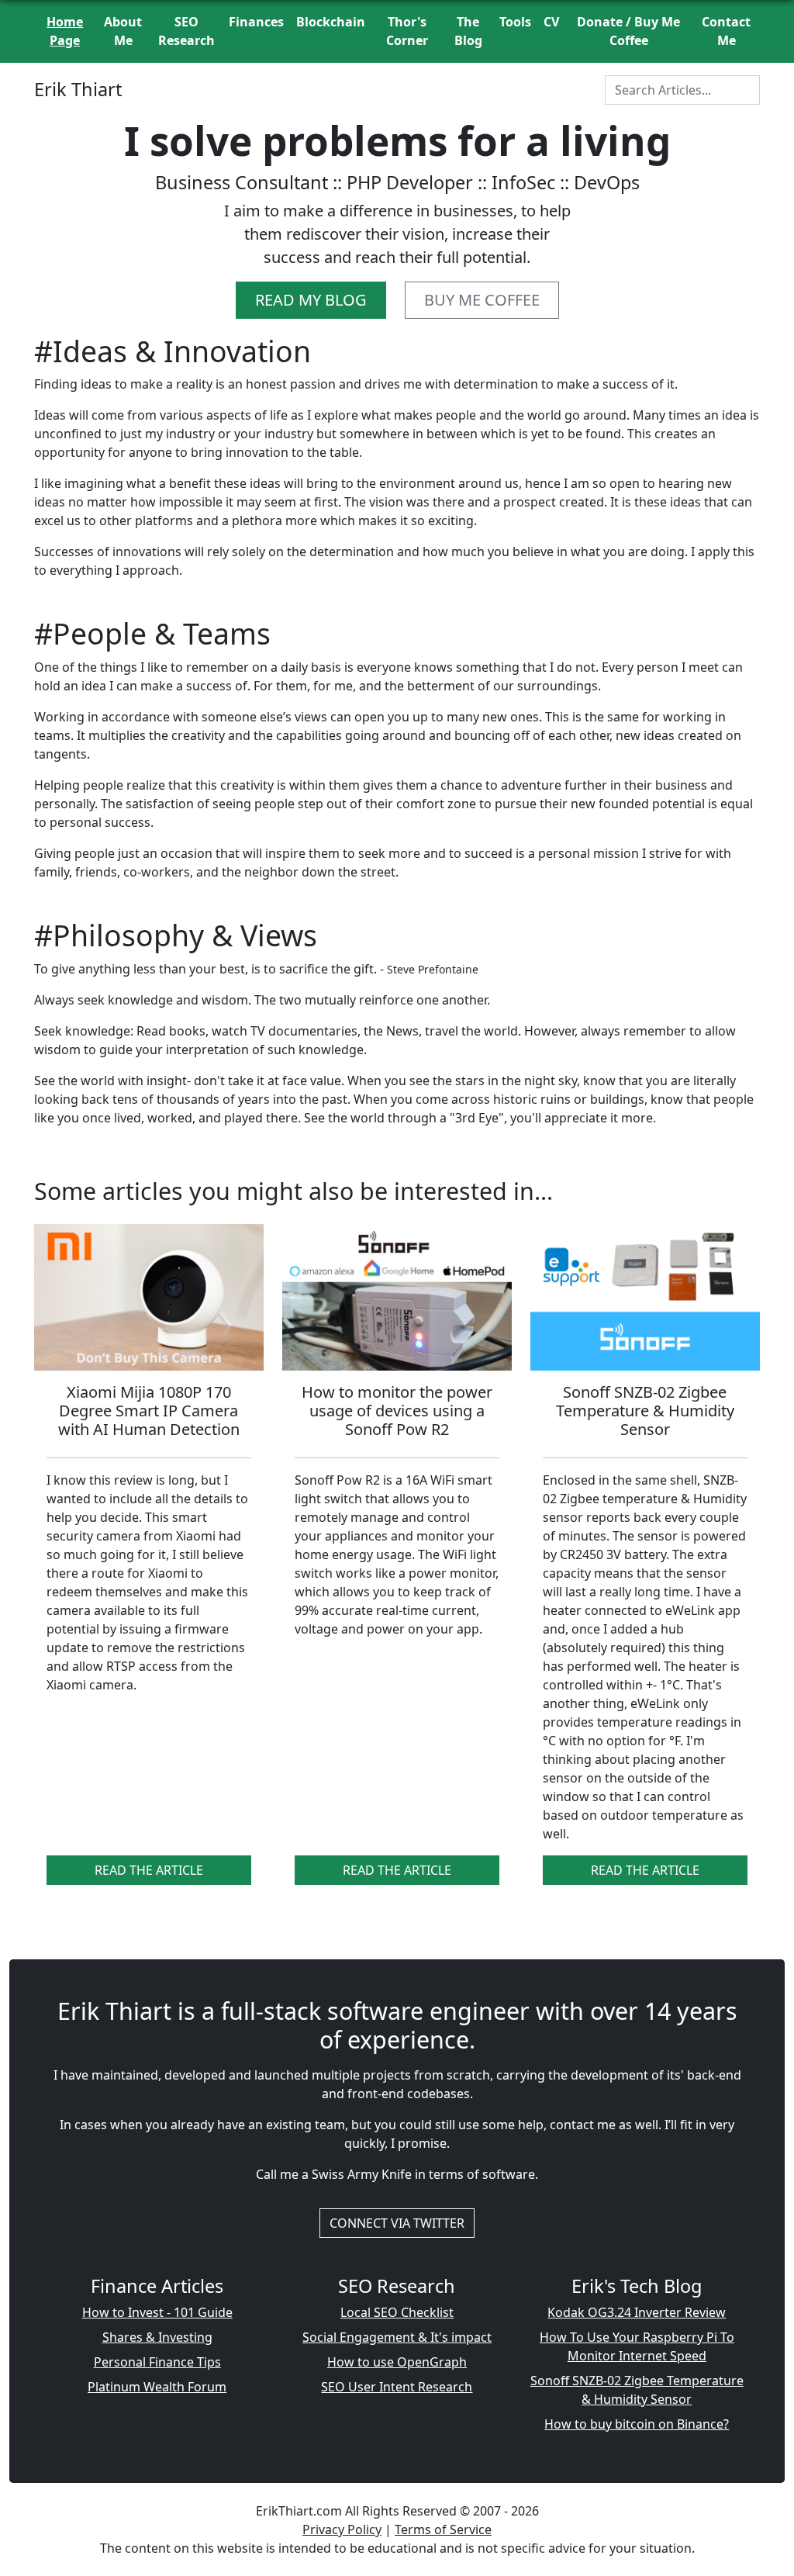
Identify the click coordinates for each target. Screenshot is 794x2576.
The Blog (468, 31)
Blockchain (331, 22)
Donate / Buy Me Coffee (628, 31)
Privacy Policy (342, 2529)
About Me (123, 31)
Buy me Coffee (482, 300)
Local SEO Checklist (397, 2312)
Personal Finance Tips (157, 2362)
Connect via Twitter (397, 2223)
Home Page (65, 31)
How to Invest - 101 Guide (157, 2312)
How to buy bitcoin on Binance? (637, 2424)
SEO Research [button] (186, 31)
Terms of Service (443, 2529)
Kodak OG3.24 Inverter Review (637, 2312)
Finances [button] (256, 22)
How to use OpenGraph (397, 2362)
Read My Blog (311, 300)
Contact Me (726, 31)
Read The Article (149, 1870)
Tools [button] (515, 22)
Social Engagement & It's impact (397, 2337)
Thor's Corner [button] (407, 31)
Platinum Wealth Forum (157, 2387)
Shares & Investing (157, 2337)
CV (551, 22)
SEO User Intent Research (397, 2387)
